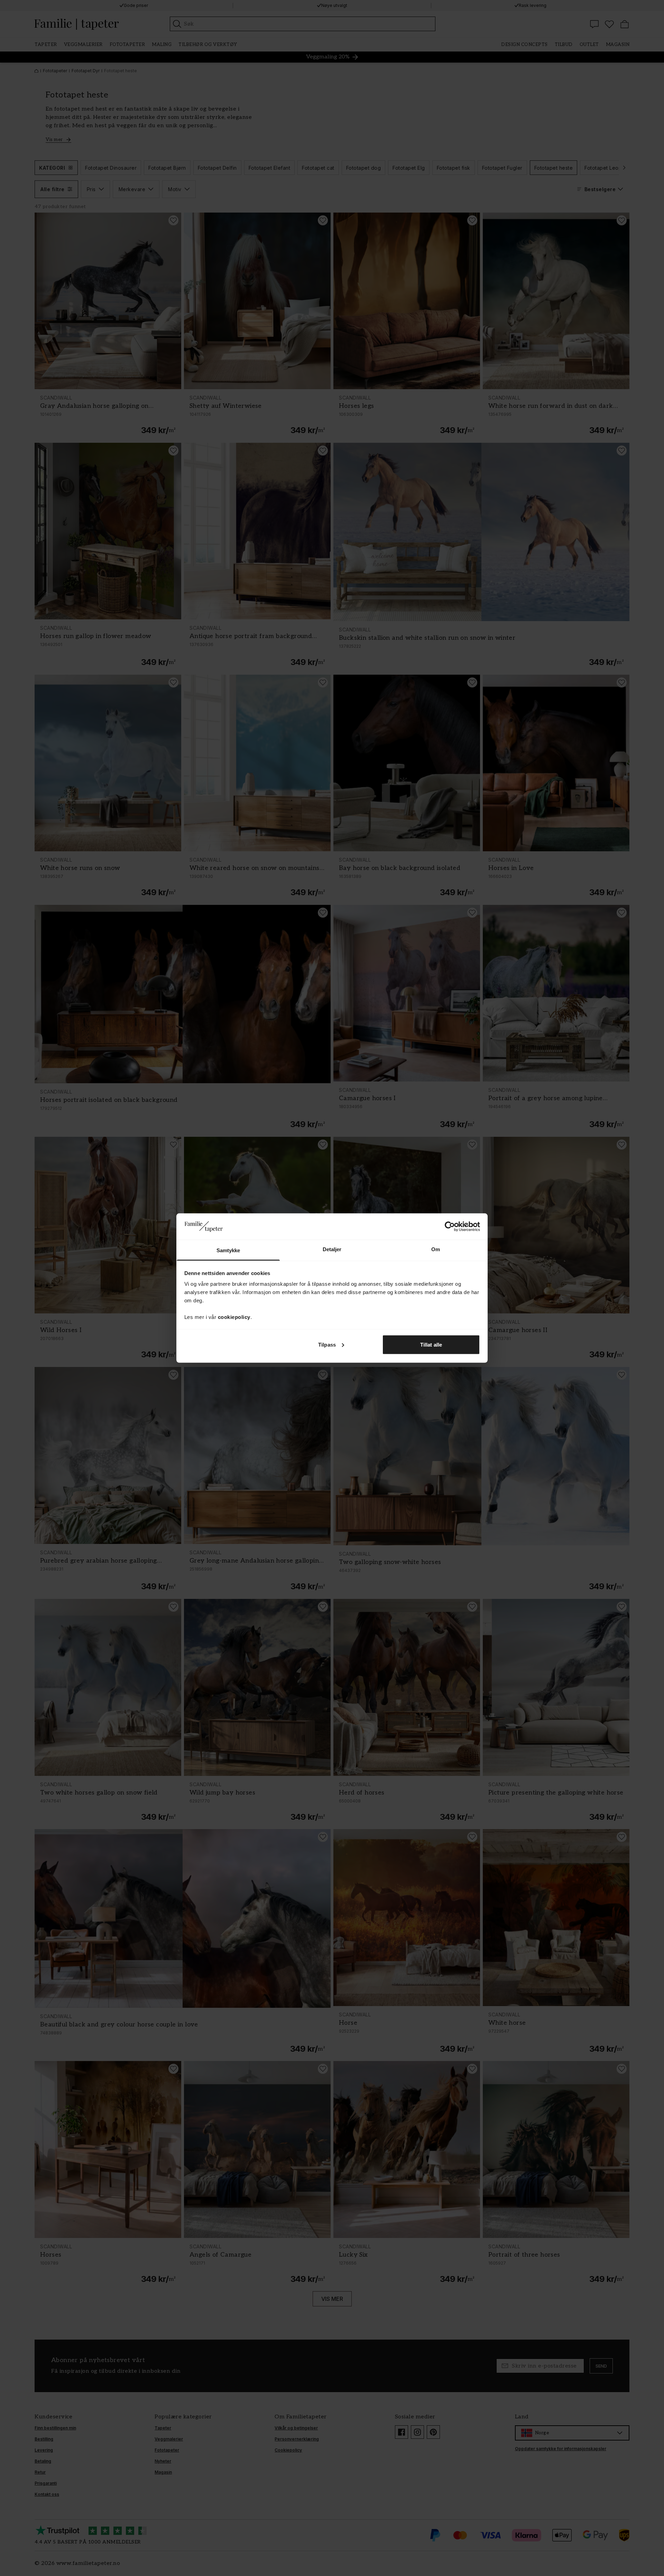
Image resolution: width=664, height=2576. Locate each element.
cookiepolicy (234, 1317)
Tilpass (327, 1344)
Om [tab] (436, 1249)
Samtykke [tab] (228, 1250)
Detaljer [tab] (332, 1249)
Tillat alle (431, 1344)
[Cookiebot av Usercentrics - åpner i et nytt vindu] (450, 1226)
